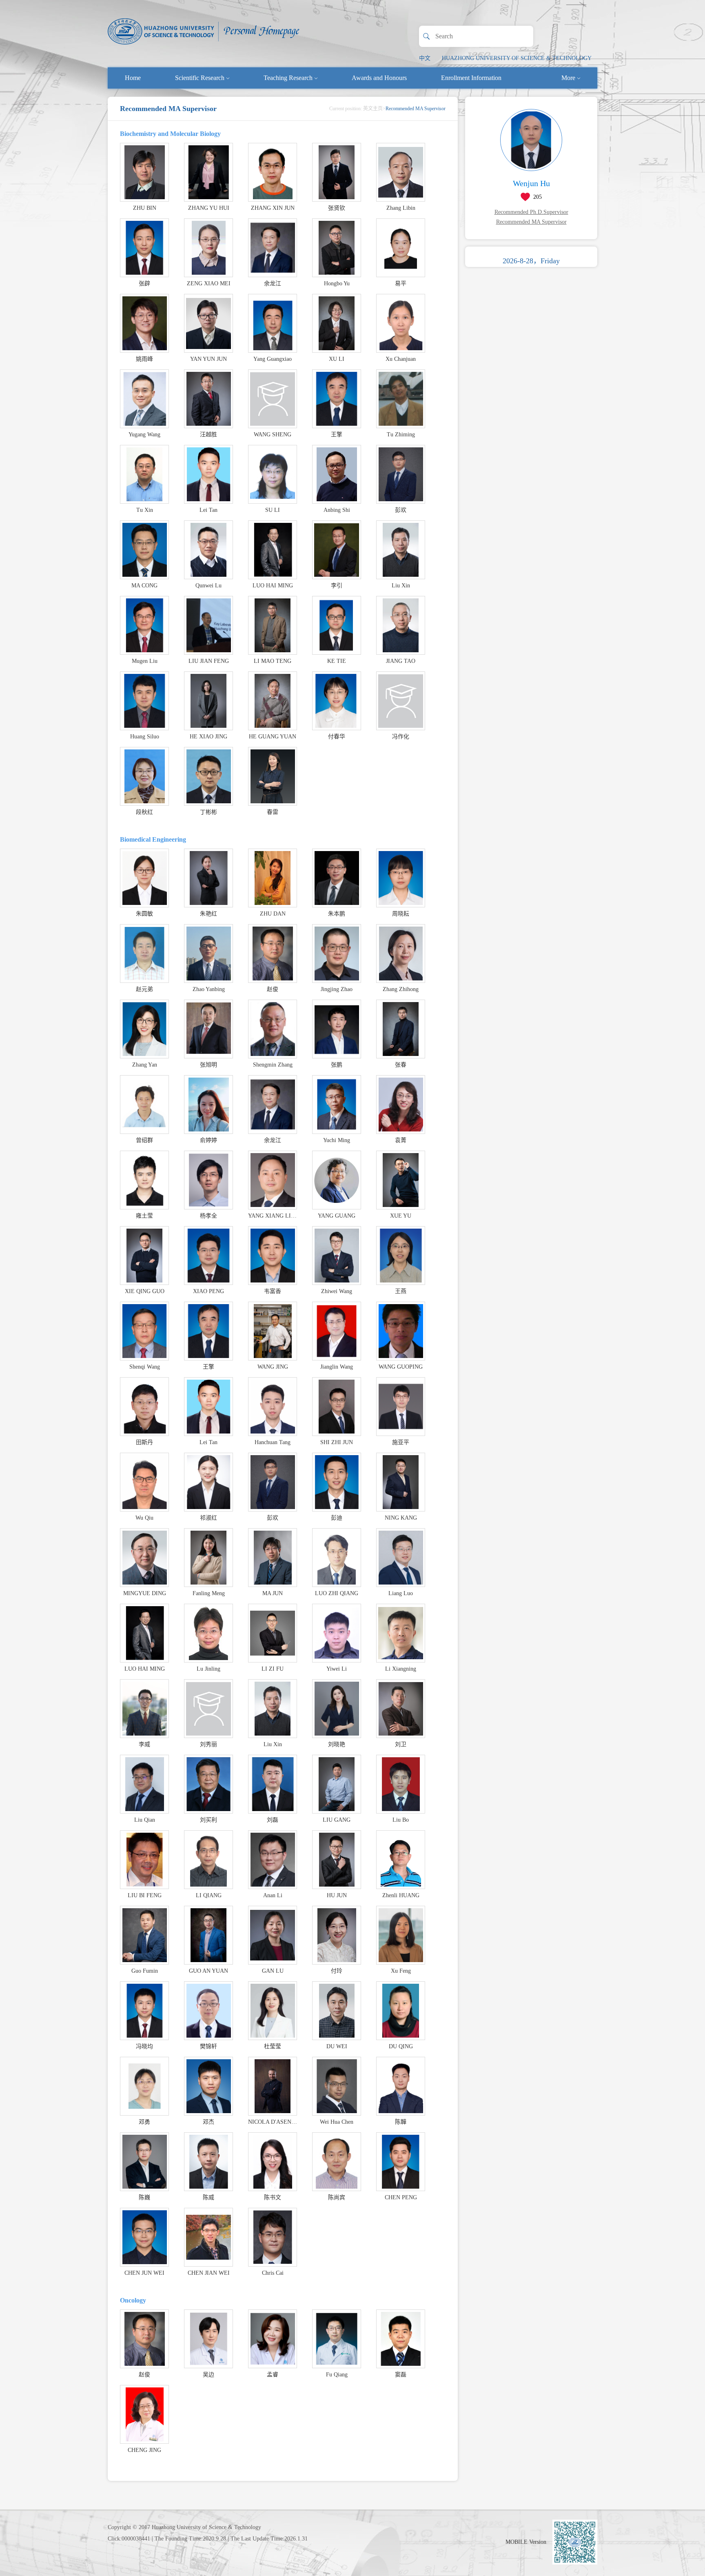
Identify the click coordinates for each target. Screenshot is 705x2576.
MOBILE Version (526, 2542)
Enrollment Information (471, 78)
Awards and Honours (379, 78)
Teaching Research (288, 78)
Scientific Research (200, 78)
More (568, 78)
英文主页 (373, 109)
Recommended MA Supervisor (531, 222)
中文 (425, 58)
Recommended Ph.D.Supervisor (531, 212)
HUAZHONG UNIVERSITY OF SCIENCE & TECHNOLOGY (517, 58)
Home (133, 78)
